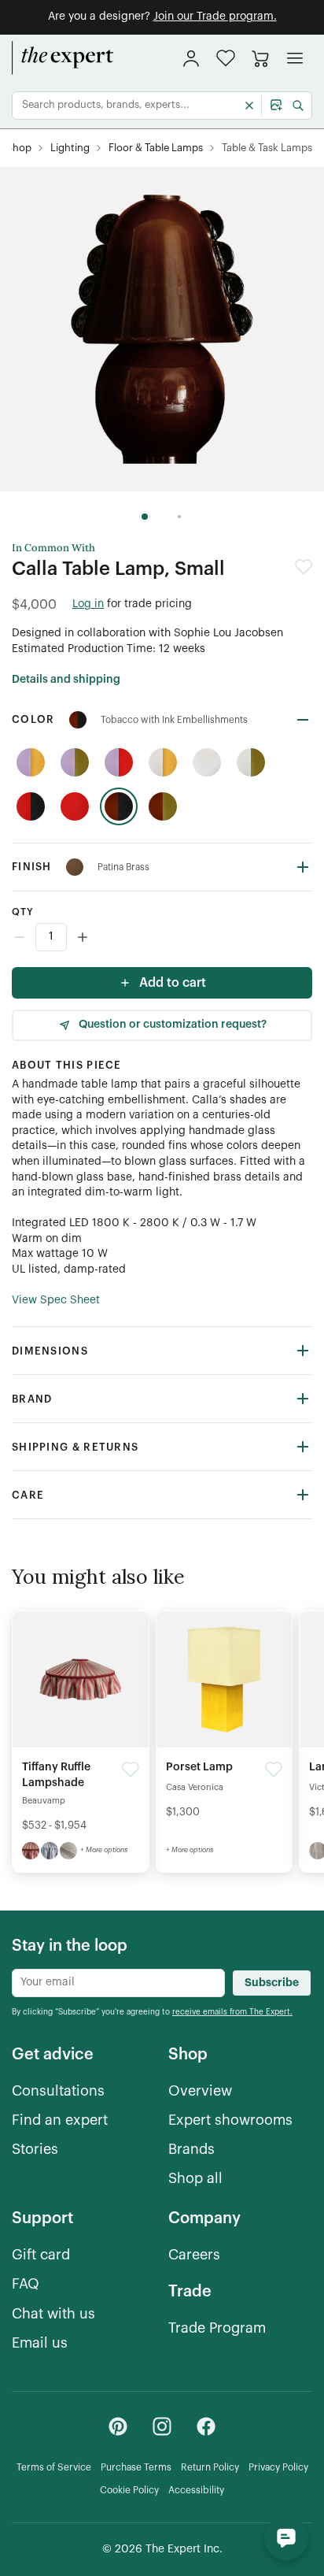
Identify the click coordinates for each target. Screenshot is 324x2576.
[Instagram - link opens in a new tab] (162, 2426)
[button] (226, 58)
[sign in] (191, 58)
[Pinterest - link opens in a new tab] (118, 2426)
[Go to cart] (260, 58)
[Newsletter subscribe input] (118, 1983)
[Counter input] (162, 937)
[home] (63, 58)
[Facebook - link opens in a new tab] (206, 2426)
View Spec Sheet (56, 1300)
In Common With (53, 548)
